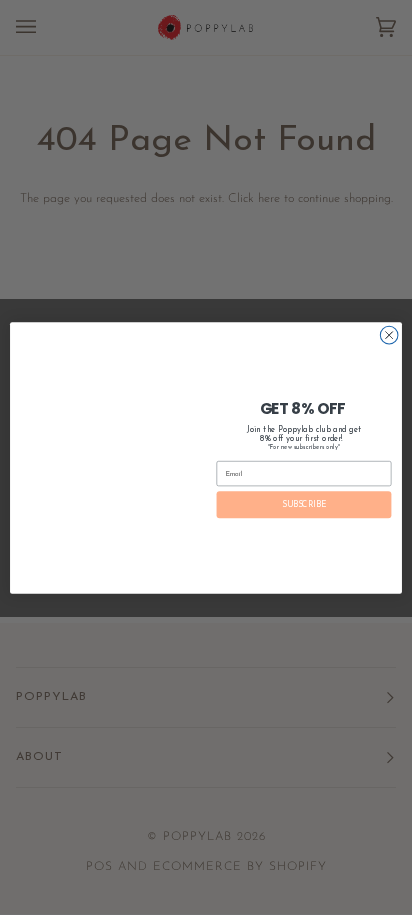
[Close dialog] (389, 335)
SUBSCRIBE (304, 504)
